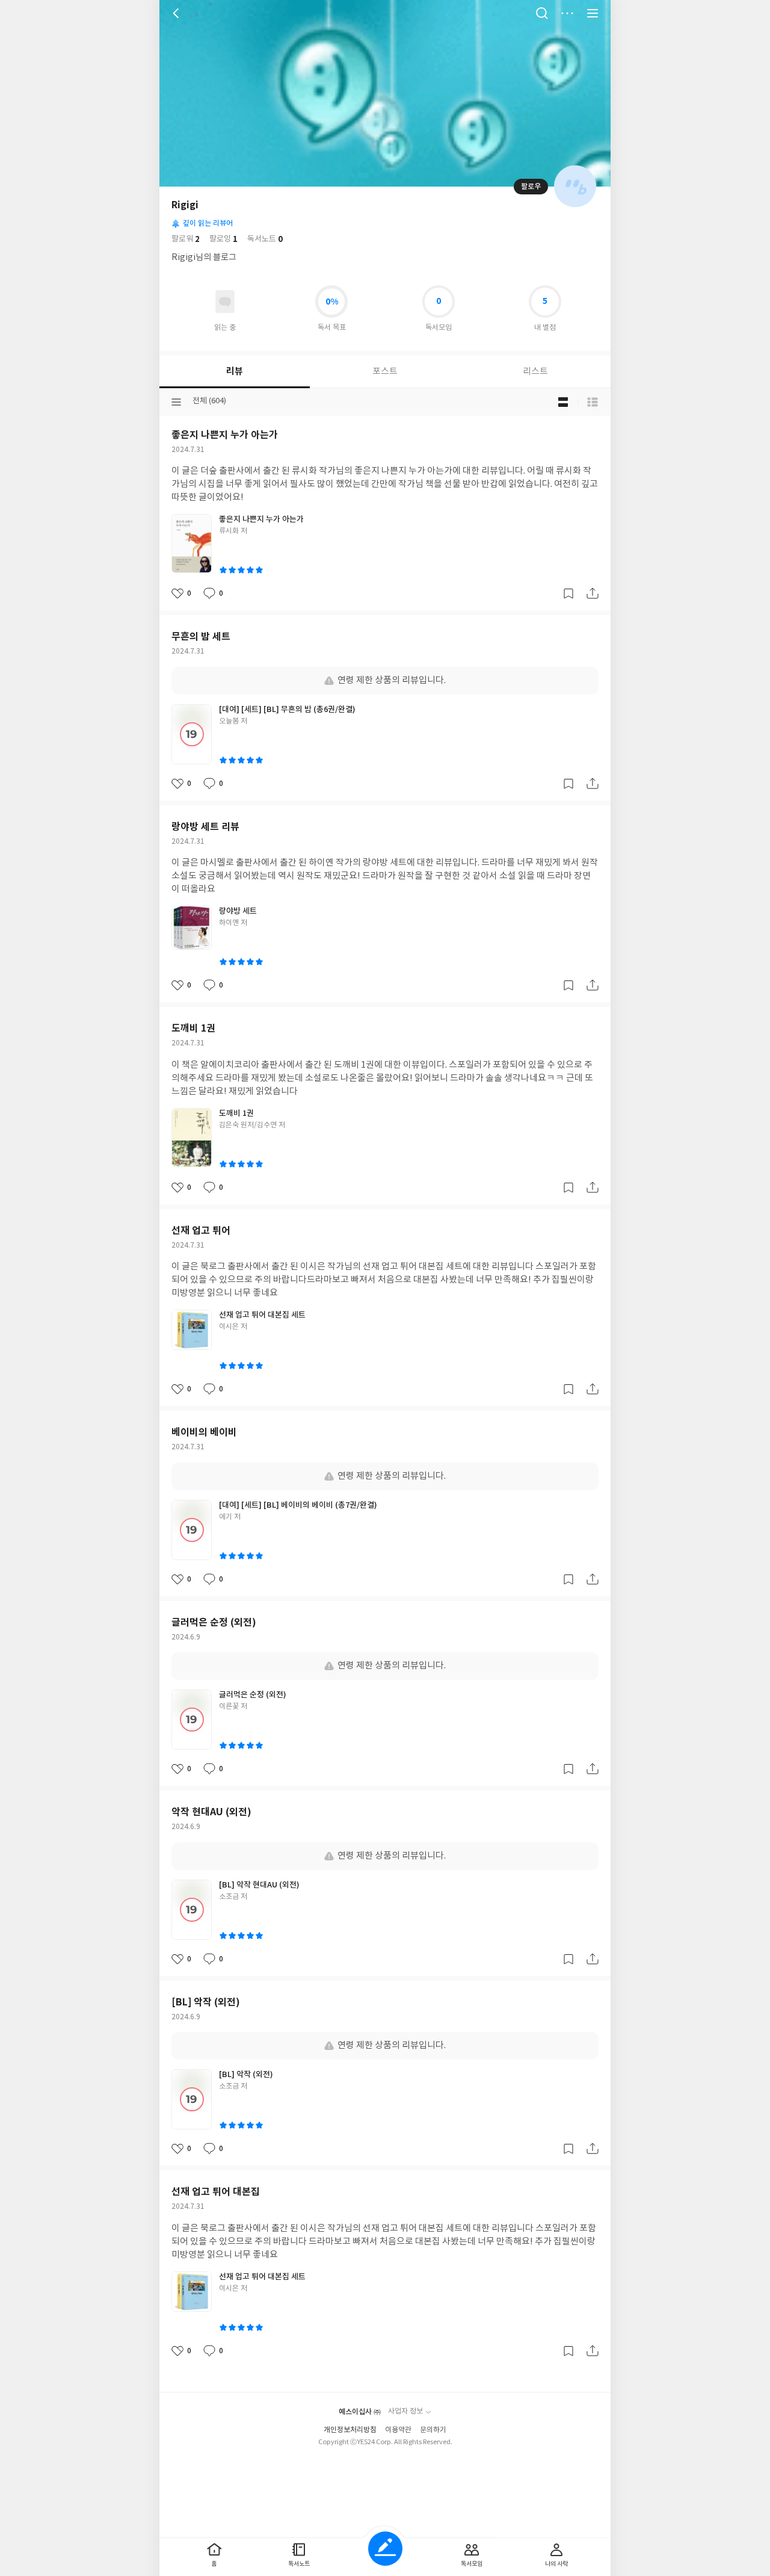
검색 (542, 13)
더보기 (567, 13)
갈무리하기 (568, 593)
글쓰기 (385, 2549)
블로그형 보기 (563, 402)
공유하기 (593, 593)
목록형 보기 (593, 402)
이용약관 (398, 2430)
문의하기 (433, 2430)
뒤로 (177, 13)
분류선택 (176, 402)
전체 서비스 (593, 13)
